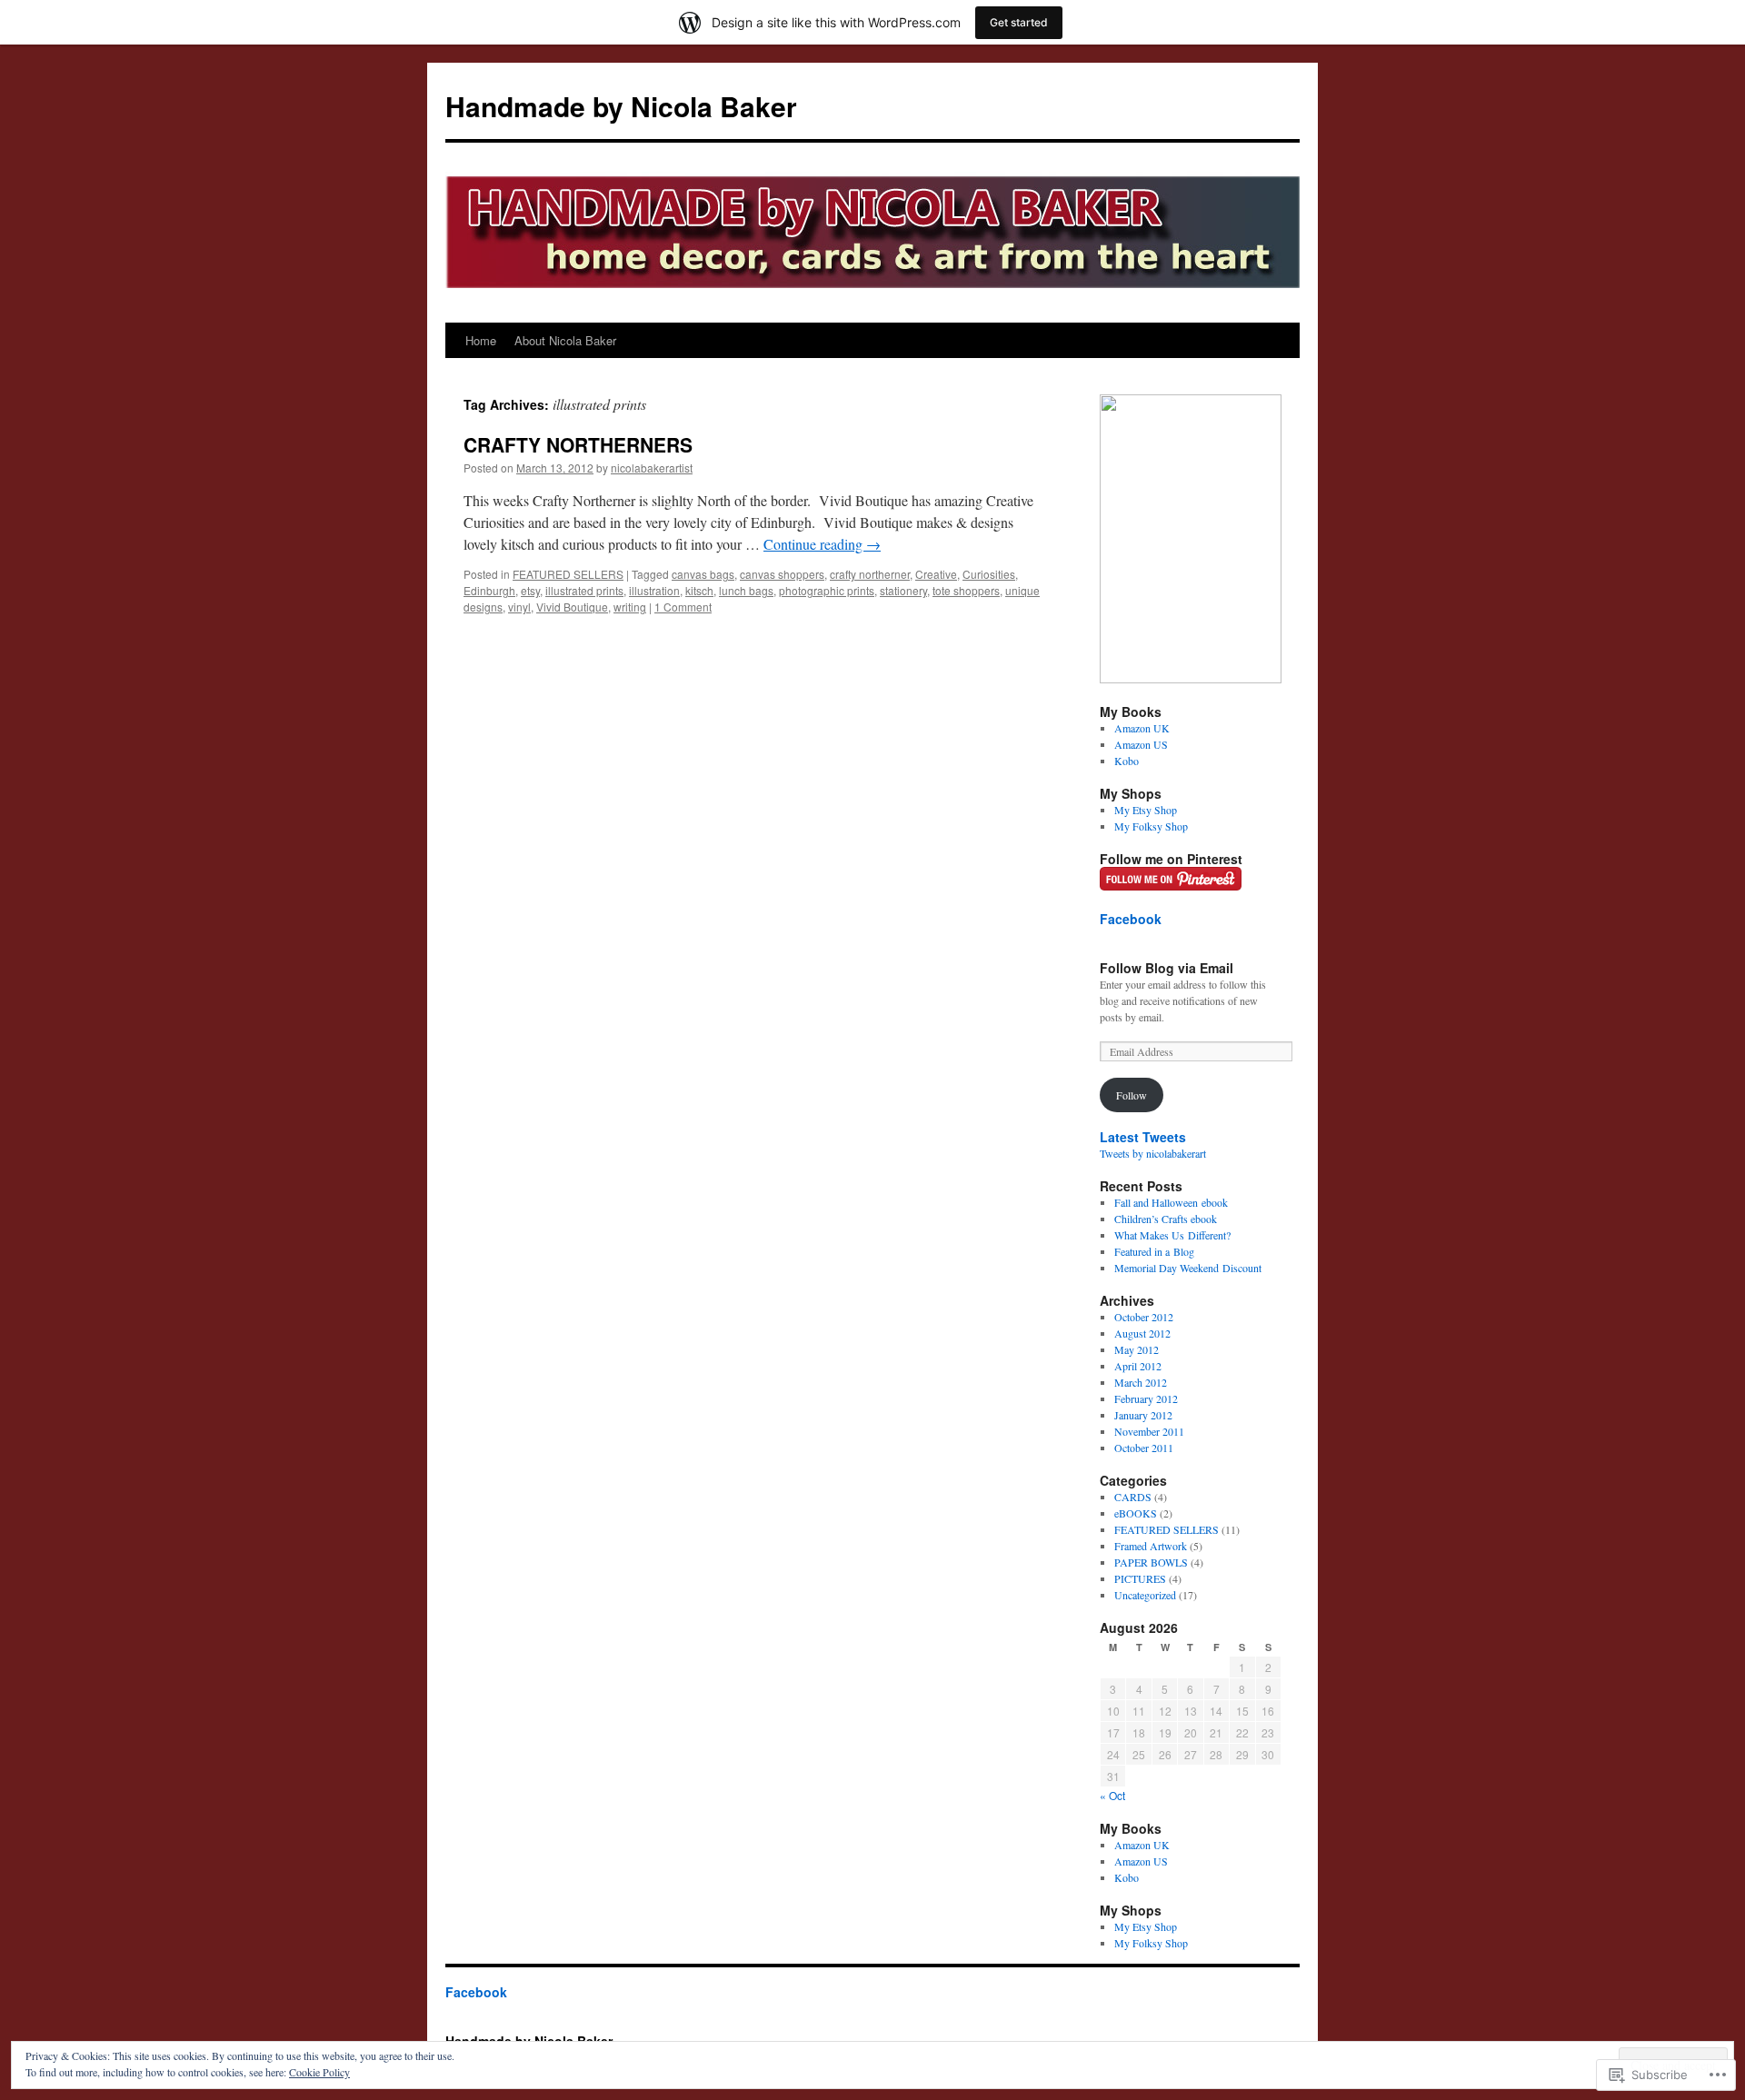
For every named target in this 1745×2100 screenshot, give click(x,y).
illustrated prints (584, 590)
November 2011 (1149, 1431)
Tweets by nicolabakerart (1153, 1153)
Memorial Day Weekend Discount (1188, 1268)
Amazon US (1141, 744)
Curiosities (989, 574)
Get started (1019, 22)
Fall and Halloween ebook (1171, 1202)
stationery (903, 590)
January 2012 (1143, 1415)
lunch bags (746, 590)
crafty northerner (870, 574)
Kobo (1127, 761)
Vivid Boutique (572, 607)
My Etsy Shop (1146, 810)
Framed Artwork (1151, 1546)
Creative (936, 574)
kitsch (699, 590)
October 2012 (1144, 1317)
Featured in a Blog (1154, 1251)
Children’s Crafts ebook (1166, 1219)
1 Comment (683, 607)
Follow (1132, 1095)
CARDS (1133, 1497)
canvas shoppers (782, 574)
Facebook (1131, 919)
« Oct (1112, 1795)
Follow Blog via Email (1167, 968)
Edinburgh (489, 590)
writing (630, 607)
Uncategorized (1145, 1595)
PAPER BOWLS (1151, 1562)
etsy (530, 590)
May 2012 (1137, 1349)
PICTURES (1140, 1578)
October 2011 (1144, 1448)
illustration (654, 590)
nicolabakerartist (652, 468)
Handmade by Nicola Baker (621, 106)
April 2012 (1138, 1366)
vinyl (519, 607)
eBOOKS (1136, 1513)
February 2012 (1146, 1398)
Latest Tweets (1143, 1137)
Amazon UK (1142, 728)
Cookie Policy (319, 2072)
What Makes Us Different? (1172, 1235)
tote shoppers (966, 590)
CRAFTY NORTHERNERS (578, 444)
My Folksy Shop (1151, 826)
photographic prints (827, 590)
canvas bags (703, 574)
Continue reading (822, 544)
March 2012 (1141, 1382)
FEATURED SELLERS (568, 574)
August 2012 (1142, 1333)
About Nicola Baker (565, 340)
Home (481, 340)
